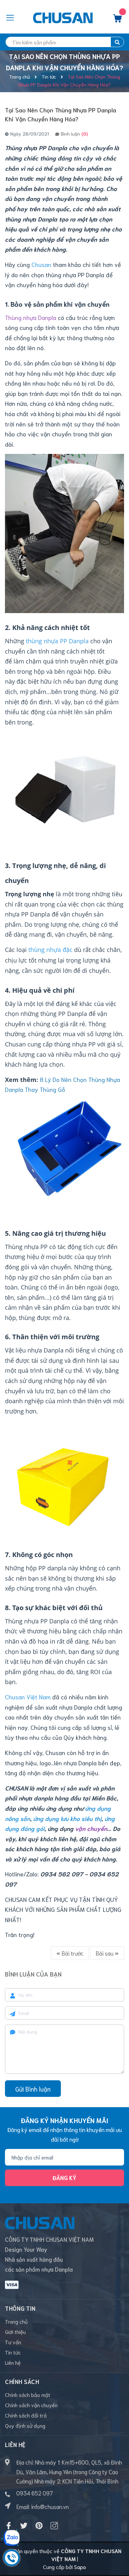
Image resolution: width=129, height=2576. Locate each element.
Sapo (80, 2567)
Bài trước (72, 1953)
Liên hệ (13, 2362)
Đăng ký (64, 2177)
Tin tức (13, 2352)
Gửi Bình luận (33, 2089)
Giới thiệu (15, 2331)
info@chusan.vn (50, 2506)
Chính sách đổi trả (26, 2415)
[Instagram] (54, 2526)
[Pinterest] (39, 2526)
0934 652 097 (35, 2493)
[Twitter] (24, 2526)
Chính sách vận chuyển (31, 2405)
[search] (117, 42)
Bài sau (105, 1953)
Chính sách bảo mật (28, 2394)
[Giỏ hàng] (117, 20)
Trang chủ (16, 2321)
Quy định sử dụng (25, 2425)
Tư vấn (13, 2342)
